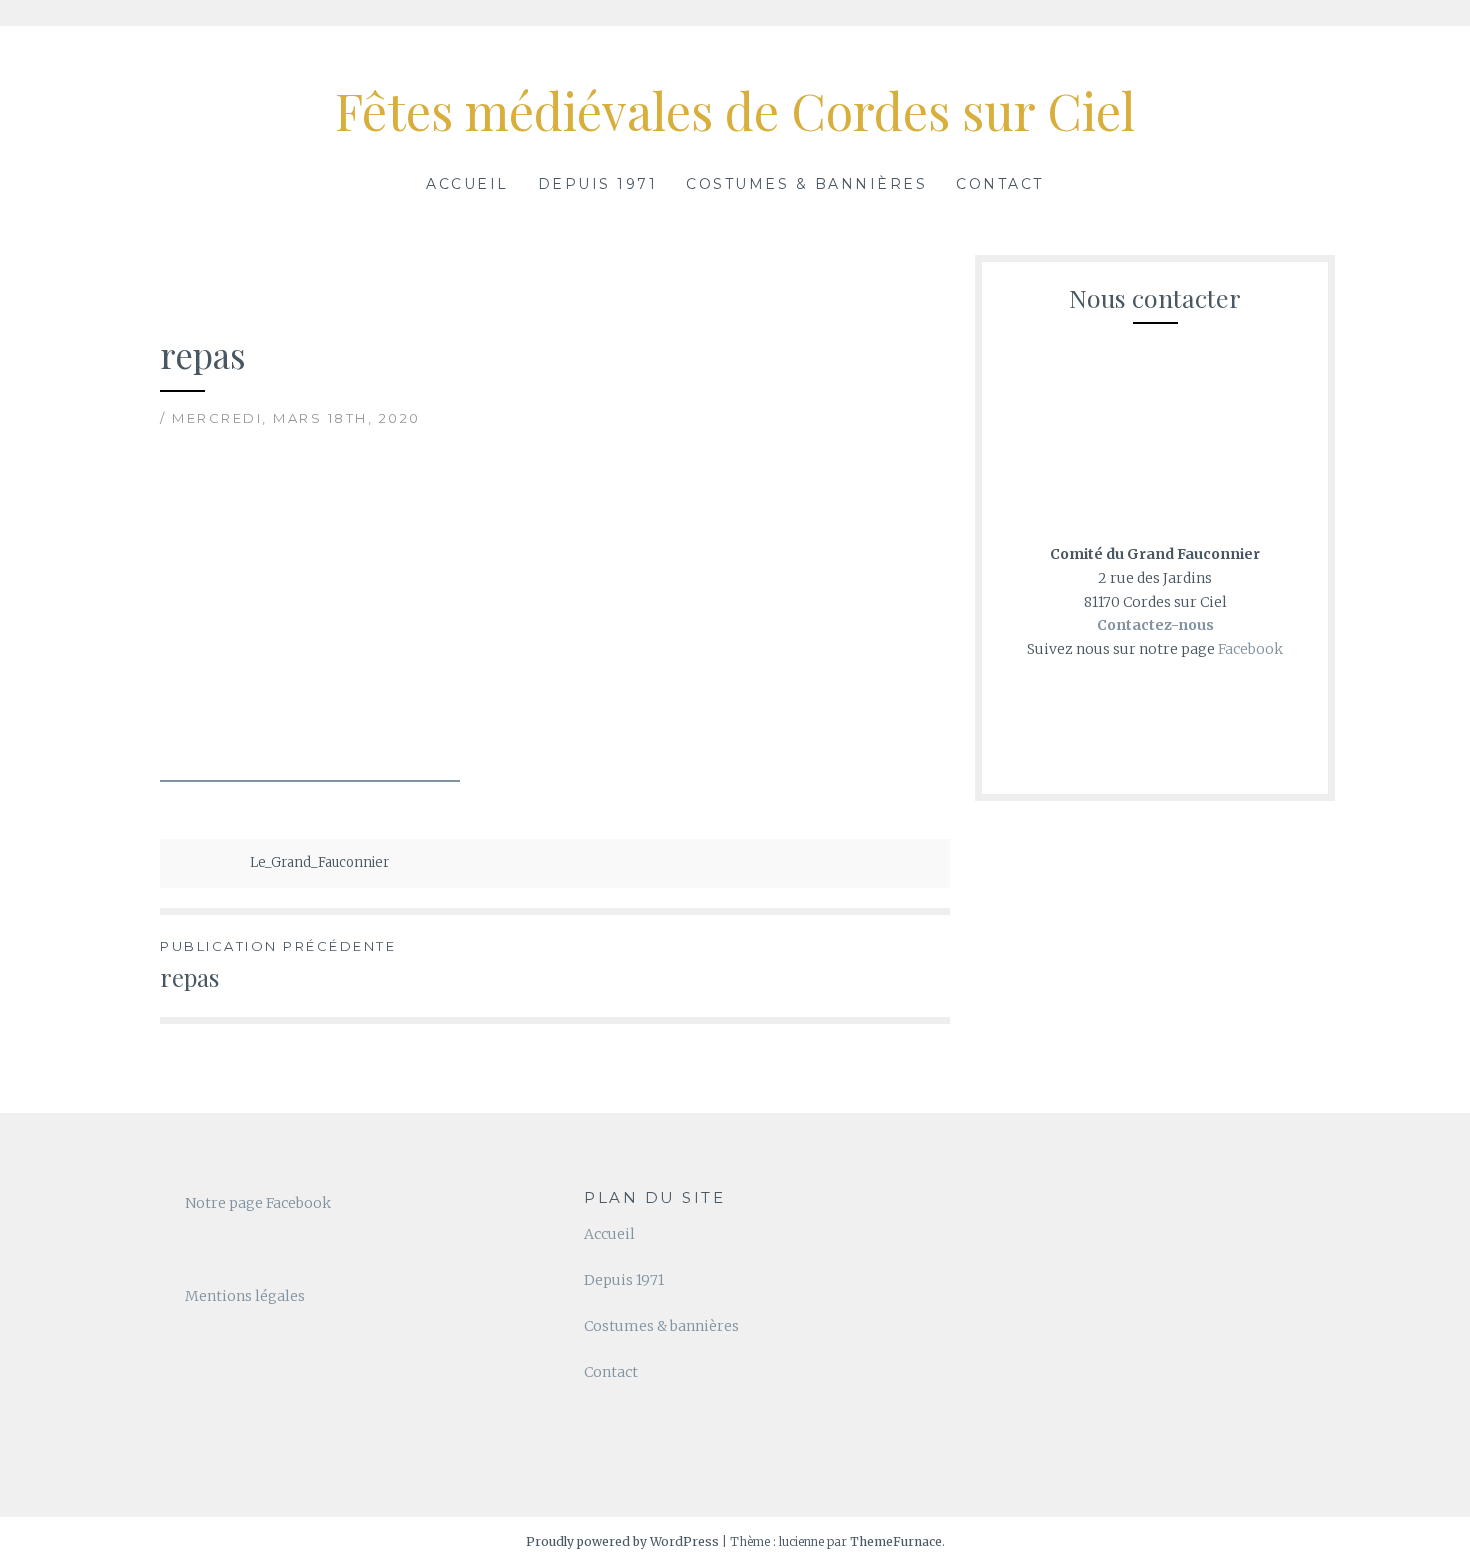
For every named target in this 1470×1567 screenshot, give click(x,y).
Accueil (467, 184)
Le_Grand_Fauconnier (319, 862)
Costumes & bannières (806, 184)
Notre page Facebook (258, 1203)
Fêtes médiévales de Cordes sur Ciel (735, 110)
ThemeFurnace (896, 1541)
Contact (1000, 184)
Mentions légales (245, 1296)
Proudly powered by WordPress (622, 1541)
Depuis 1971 (598, 184)
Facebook (1250, 649)
